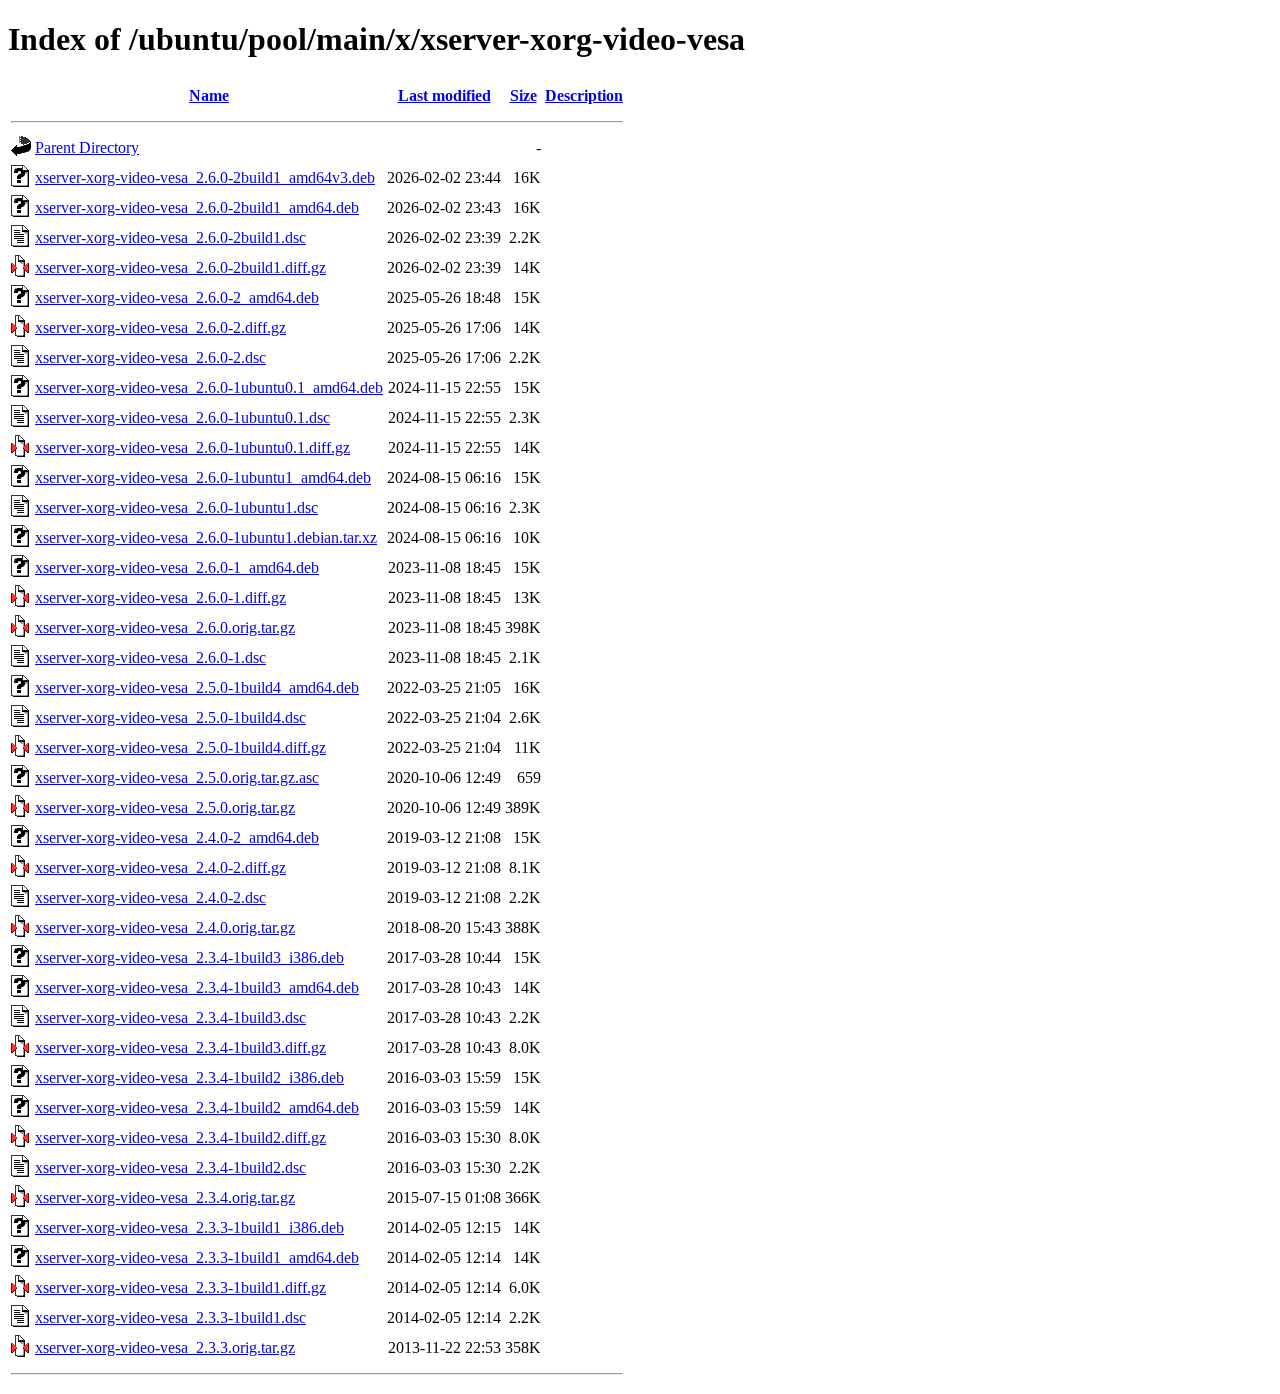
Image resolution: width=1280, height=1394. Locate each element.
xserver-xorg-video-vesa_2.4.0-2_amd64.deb (177, 837)
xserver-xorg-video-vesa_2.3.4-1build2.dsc (170, 1167)
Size (523, 95)
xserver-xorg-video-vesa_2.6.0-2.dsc (150, 357)
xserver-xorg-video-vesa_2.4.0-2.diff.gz (160, 867)
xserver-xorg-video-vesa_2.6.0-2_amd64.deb (177, 297)
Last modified (444, 95)
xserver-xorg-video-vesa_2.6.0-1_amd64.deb (177, 567)
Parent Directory (87, 147)
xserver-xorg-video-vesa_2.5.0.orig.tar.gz (165, 807)
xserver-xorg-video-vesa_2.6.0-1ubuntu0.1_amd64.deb (209, 387)
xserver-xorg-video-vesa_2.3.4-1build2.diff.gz (180, 1137)
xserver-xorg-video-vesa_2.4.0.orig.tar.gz (165, 927)
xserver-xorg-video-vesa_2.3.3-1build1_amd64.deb (197, 1257)
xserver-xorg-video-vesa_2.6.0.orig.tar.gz (165, 627)
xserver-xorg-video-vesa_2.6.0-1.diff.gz (160, 597)
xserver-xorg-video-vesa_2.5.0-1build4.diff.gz (180, 747)
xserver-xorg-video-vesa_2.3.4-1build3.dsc (170, 1017)
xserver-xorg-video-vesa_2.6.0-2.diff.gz (160, 327)
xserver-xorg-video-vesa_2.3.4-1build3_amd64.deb (197, 987)
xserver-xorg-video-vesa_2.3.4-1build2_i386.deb (189, 1077)
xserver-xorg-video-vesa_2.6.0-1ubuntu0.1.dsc (182, 417)
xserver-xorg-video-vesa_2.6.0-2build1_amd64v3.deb (205, 177)
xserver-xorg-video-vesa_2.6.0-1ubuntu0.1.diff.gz (192, 447)
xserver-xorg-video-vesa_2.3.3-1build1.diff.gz (180, 1287)
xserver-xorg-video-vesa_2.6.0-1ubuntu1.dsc (176, 507)
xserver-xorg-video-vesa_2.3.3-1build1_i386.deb (189, 1227)
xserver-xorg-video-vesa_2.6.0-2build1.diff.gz (180, 267)
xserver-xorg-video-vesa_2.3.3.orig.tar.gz (165, 1347)
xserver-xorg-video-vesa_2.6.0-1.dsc (150, 657)
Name (209, 95)
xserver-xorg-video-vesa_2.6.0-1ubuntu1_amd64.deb (203, 477)
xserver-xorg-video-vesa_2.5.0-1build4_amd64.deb (197, 687)
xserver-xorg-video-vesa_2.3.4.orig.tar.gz (165, 1197)
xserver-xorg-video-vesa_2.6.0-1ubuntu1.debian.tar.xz (206, 537)
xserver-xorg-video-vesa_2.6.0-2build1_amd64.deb (197, 207)
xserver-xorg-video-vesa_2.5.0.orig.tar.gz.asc (177, 777)
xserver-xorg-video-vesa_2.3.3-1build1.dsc (170, 1317)
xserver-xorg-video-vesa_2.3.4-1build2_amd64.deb (197, 1107)
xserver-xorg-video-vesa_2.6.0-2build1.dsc (170, 237)
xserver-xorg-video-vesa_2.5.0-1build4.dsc (170, 717)
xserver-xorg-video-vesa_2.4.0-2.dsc (150, 897)
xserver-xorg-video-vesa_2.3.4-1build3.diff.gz (180, 1047)
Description (584, 95)
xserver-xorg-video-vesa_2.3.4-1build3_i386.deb (189, 957)
